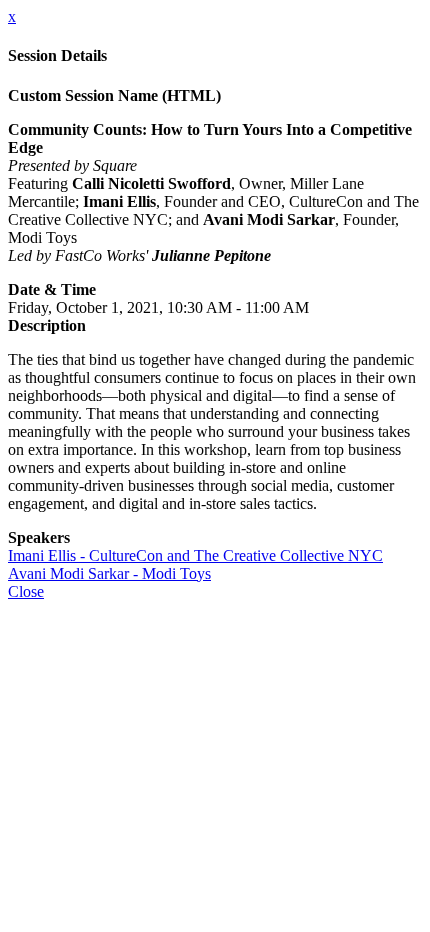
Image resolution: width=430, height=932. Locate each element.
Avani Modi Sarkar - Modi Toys (109, 573)
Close (26, 591)
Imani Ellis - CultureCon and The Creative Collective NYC (195, 555)
